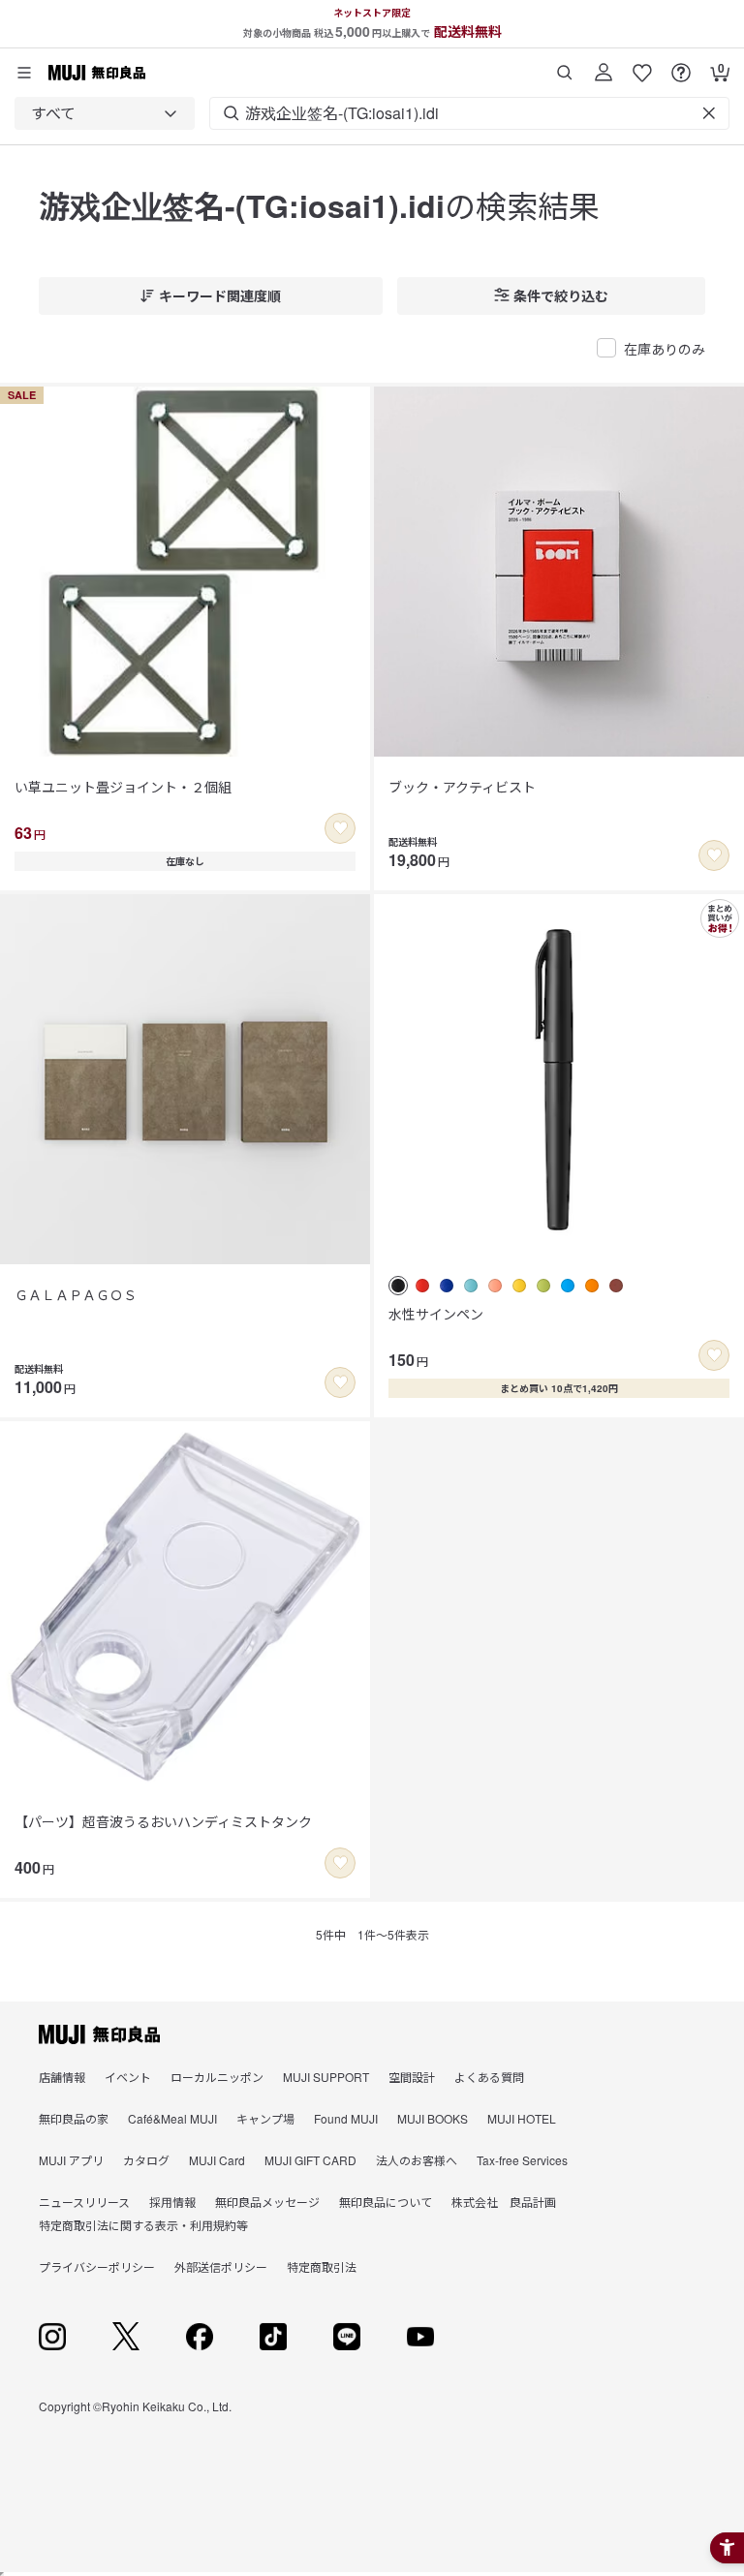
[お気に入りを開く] (642, 65)
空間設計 (412, 2077)
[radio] (398, 1286)
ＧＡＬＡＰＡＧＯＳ (76, 1294)
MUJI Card (217, 2160)
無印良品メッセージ (267, 2202)
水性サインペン (436, 1314)
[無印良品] (99, 2034)
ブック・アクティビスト (462, 787)
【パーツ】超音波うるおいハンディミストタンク (163, 1821)
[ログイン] (604, 65)
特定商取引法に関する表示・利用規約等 (143, 2225)
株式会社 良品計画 (504, 2202)
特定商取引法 (322, 2266)
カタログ (146, 2160)
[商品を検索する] (565, 65)
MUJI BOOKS (433, 2118)
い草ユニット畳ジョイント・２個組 (123, 787)
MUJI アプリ (71, 2160)
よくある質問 (489, 2077)
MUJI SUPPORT (326, 2077)
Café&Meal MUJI (172, 2118)
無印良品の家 (74, 2118)
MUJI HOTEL (522, 2118)
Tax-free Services (522, 2160)
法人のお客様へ (417, 2160)
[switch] (340, 828)
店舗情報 (62, 2077)
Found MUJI (346, 2118)
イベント (128, 2077)
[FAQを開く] (681, 65)
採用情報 (172, 2202)
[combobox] (105, 113)
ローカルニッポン (217, 2077)
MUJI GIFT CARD (310, 2160)
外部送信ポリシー (221, 2266)
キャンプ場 (265, 2118)
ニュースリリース (84, 2202)
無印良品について (386, 2202)
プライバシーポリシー (97, 2266)
